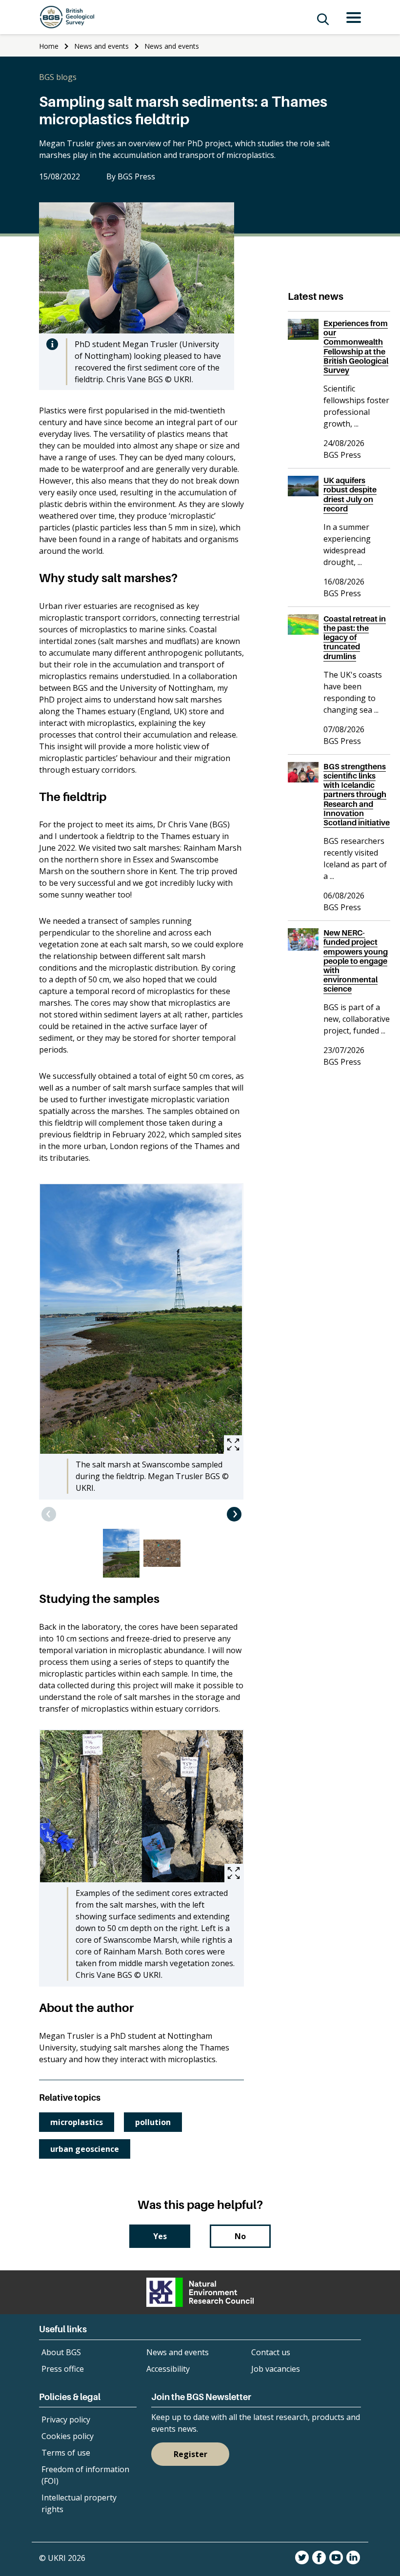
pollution (153, 2122)
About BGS (61, 2352)
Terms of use (66, 2453)
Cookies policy (68, 2436)
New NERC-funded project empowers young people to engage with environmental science (356, 961)
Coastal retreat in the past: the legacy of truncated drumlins (355, 637)
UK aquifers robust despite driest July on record (350, 494)
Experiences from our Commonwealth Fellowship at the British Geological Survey (356, 347)
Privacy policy (66, 2420)
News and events (101, 46)
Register (190, 2454)
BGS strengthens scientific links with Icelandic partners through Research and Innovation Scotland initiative (357, 794)
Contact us (271, 2352)
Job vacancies (276, 2369)
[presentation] (49, 1514)
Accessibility (168, 2369)
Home (49, 46)
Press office (63, 2369)
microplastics (77, 2122)
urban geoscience (85, 2149)
